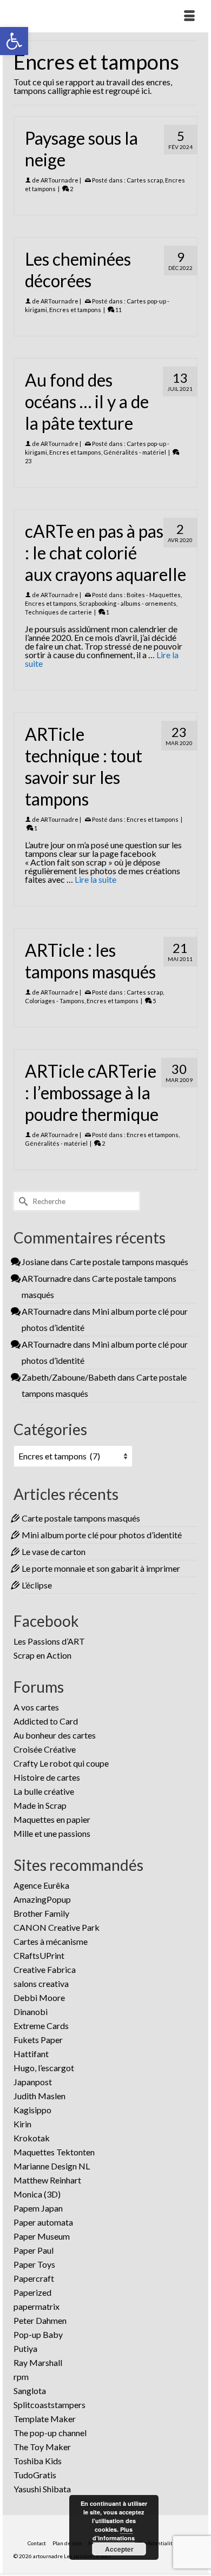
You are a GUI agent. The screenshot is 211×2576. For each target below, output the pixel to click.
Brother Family (41, 1913)
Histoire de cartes (47, 1777)
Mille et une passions (52, 1833)
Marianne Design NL (52, 2166)
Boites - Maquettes (154, 595)
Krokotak (32, 2138)
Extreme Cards (41, 2026)
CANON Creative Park (57, 1927)
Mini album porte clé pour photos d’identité (102, 1535)
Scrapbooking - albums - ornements (128, 603)
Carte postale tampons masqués (129, 1262)
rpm (21, 2376)
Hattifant (31, 2054)
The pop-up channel (50, 2433)
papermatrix (37, 2306)
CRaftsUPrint (39, 1955)
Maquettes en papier (52, 1819)
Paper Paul (34, 2250)
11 (118, 310)
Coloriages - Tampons (55, 1001)
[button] (14, 41)
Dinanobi (31, 2012)
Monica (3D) (37, 2194)
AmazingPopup (42, 1899)
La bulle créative (44, 1791)
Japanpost (33, 2082)
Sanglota (30, 2391)
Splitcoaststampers (50, 2405)
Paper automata (43, 2222)
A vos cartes (36, 1707)
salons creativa (41, 1983)
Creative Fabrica (45, 1969)
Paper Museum (42, 2236)
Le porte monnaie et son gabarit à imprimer (101, 1568)
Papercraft (34, 2278)
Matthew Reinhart (47, 2180)
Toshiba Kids (38, 2461)
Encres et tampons (75, 310)
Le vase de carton (54, 1551)
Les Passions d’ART (49, 1641)
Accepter (119, 2549)
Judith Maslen (39, 2096)
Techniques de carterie (58, 612)
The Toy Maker (42, 2447)
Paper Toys (34, 2264)
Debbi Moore (39, 1997)
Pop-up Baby (38, 2334)
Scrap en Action (42, 1655)
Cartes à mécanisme (51, 1941)
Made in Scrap (40, 1805)
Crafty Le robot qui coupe (61, 1763)
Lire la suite (95, 879)
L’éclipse (37, 1585)
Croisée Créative (45, 1749)
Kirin (22, 2124)
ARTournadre (60, 180)
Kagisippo (32, 2110)
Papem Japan (38, 2208)
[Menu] (189, 16)
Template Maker (45, 2419)
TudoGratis (35, 2475)
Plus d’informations (114, 2534)
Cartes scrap (145, 180)
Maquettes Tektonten (54, 2152)
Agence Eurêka (41, 1885)
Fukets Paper (38, 2040)
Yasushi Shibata (42, 2489)
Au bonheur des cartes (55, 1735)
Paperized (32, 2292)
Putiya (25, 2348)
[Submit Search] (22, 1201)
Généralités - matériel (135, 452)
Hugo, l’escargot (44, 2068)
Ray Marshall (38, 2362)
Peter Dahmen (40, 2320)
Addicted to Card (46, 1721)
